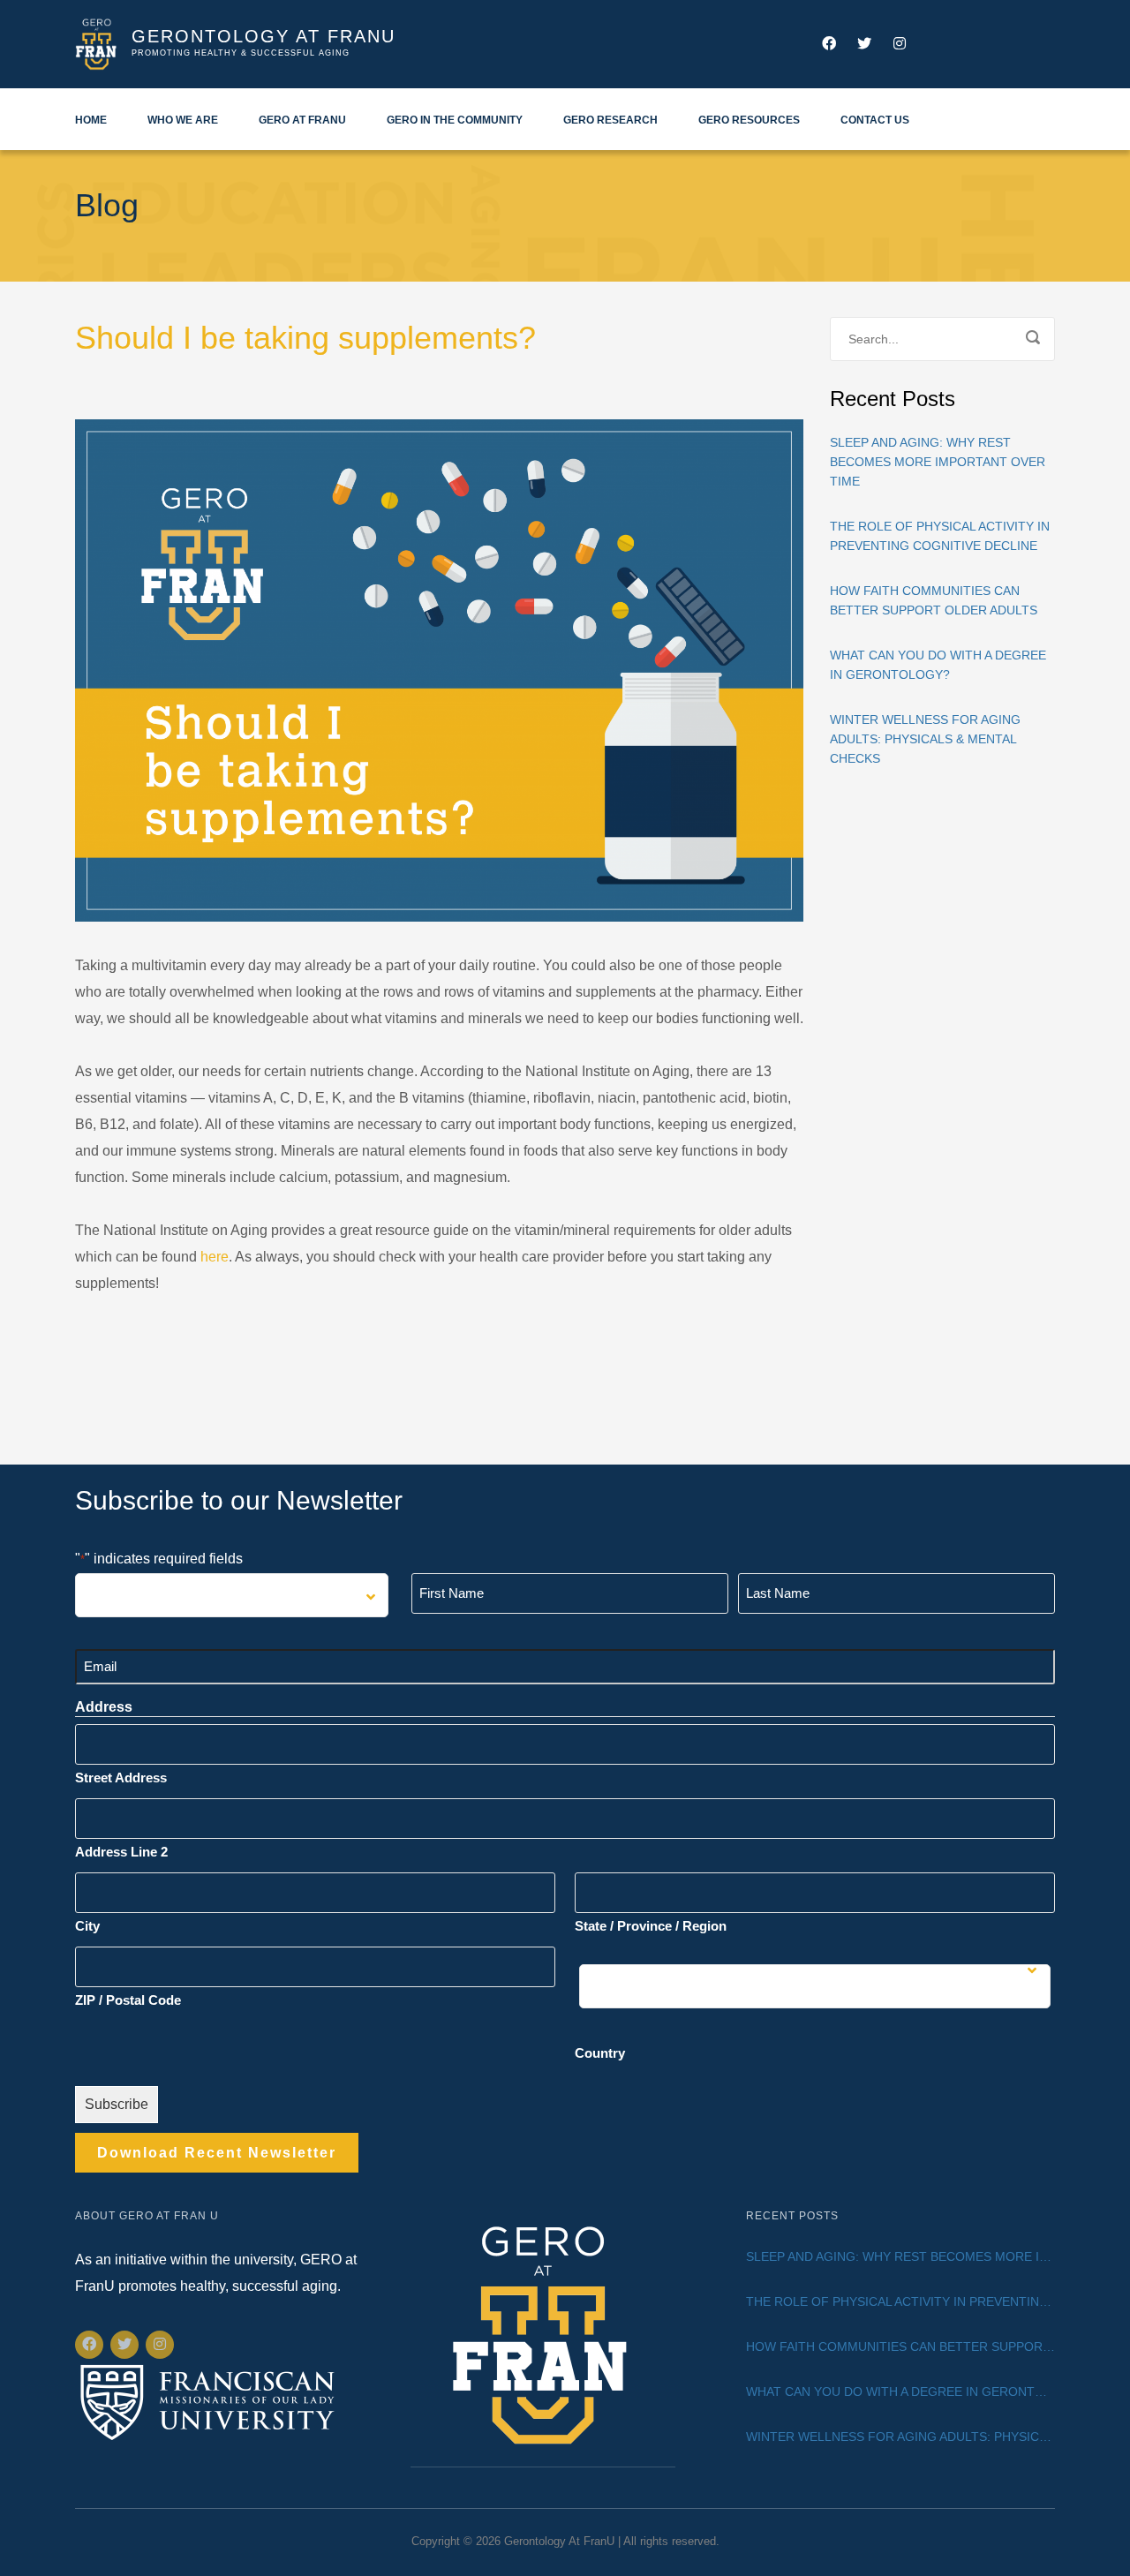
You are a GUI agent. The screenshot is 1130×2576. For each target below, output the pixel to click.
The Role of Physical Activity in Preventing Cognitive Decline (940, 536)
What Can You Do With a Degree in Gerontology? (938, 665)
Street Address (121, 1778)
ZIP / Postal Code (128, 2000)
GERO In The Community (455, 120)
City (87, 1926)
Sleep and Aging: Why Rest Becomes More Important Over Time (938, 462)
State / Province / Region (651, 1926)
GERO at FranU (302, 120)
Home (91, 120)
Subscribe (117, 2104)
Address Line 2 (121, 1852)
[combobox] (232, 1595)
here (215, 1257)
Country (600, 2053)
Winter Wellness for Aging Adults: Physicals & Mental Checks (925, 739)
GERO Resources (749, 120)
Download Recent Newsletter (217, 2153)
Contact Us (875, 120)
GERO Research (610, 120)
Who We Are (183, 120)
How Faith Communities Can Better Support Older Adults (934, 600)
